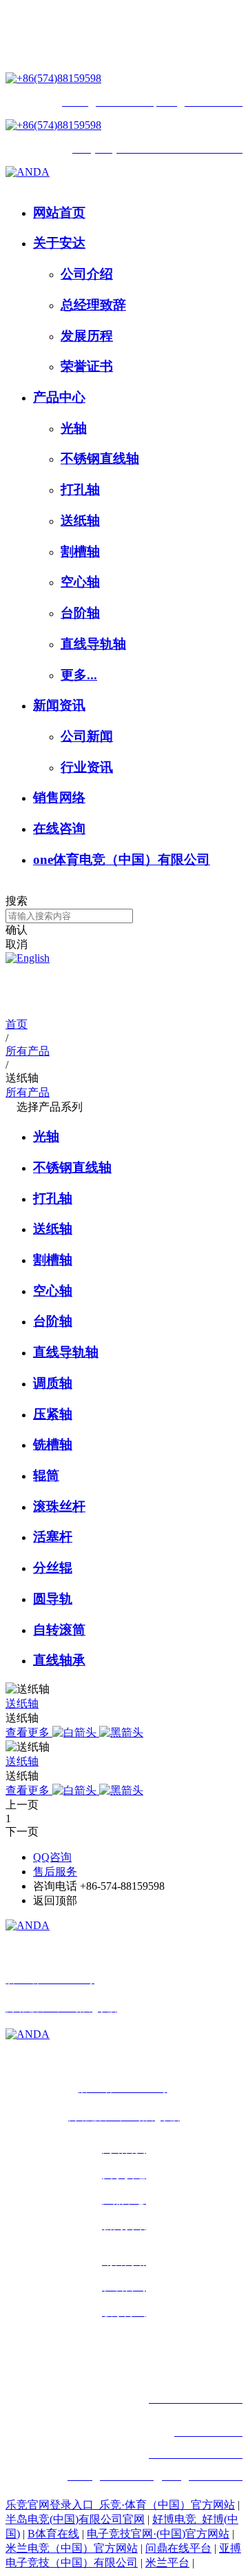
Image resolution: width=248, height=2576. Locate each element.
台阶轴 (80, 613)
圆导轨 (53, 1599)
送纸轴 (80, 521)
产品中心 (59, 397)
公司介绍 (87, 274)
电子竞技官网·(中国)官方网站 (158, 2534)
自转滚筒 (59, 1630)
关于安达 (59, 243)
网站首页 (59, 213)
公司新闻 (87, 736)
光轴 (74, 428)
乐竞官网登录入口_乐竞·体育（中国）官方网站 (120, 2505)
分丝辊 (53, 1568)
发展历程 (87, 336)
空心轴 (80, 582)
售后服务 (55, 1872)
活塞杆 (53, 1537)
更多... (79, 675)
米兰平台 (167, 2563)
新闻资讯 (59, 705)
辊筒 (46, 1475)
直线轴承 (59, 1660)
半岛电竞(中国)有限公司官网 (75, 2519)
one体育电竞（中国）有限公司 (122, 859)
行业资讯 (87, 767)
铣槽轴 (53, 1444)
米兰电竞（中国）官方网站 (72, 2548)
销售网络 (59, 797)
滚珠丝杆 (59, 1506)
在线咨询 (59, 828)
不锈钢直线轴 (100, 458)
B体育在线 (53, 2534)
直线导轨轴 (93, 644)
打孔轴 (80, 490)
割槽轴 (80, 552)
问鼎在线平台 (178, 2548)
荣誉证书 (87, 366)
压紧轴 (53, 1414)
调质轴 (53, 1383)
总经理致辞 (93, 305)
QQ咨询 (52, 1857)
